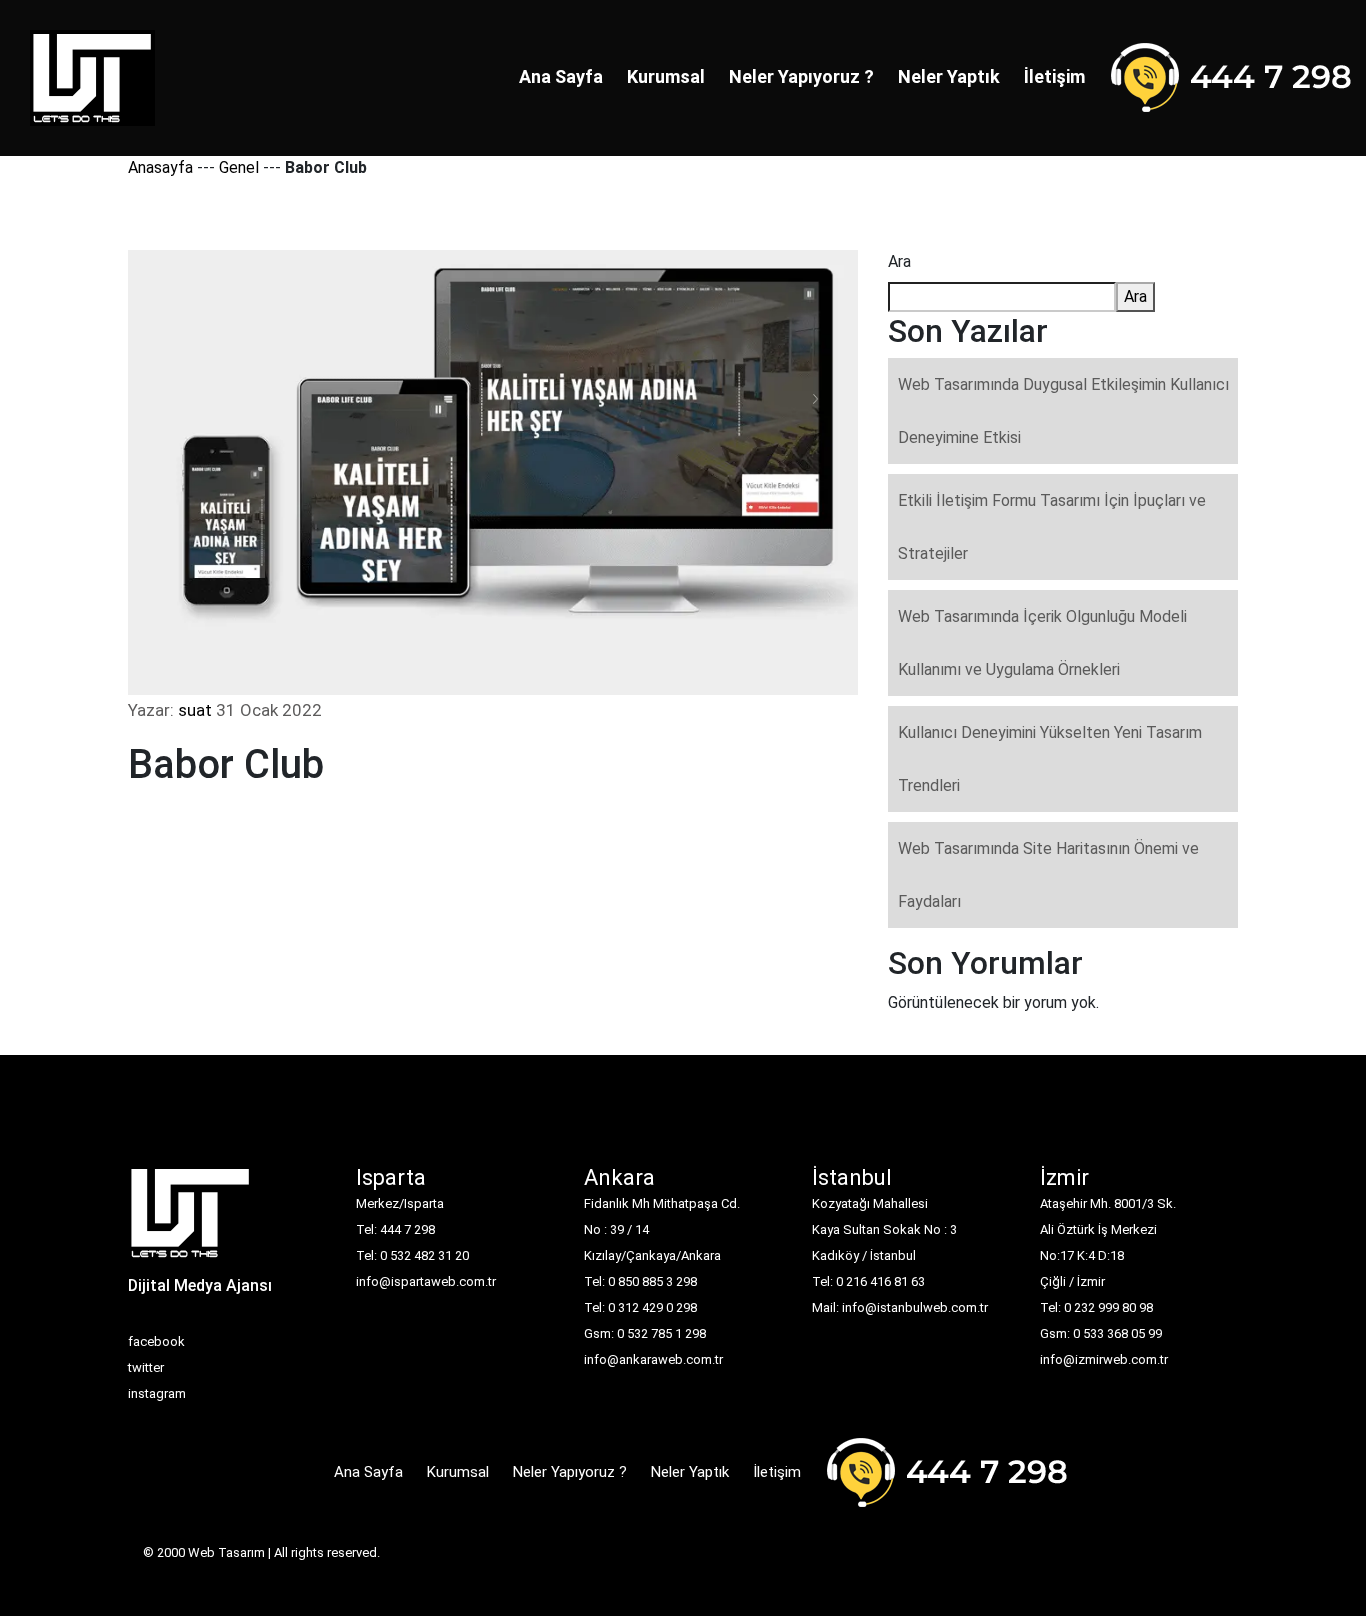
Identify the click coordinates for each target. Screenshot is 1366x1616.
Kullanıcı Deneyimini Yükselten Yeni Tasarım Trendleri (1050, 759)
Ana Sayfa (561, 76)
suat (195, 710)
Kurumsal (666, 76)
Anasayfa (160, 167)
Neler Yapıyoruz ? (801, 76)
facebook (156, 1341)
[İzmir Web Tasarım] (190, 1219)
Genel (239, 167)
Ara (899, 261)
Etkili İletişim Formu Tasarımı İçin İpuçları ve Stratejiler (1052, 527)
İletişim (1054, 76)
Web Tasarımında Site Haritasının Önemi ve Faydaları (1048, 875)
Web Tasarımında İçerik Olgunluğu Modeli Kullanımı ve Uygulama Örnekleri (1042, 643)
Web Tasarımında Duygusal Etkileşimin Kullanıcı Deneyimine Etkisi (1063, 411)
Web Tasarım (226, 1552)
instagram (157, 1393)
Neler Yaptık (949, 76)
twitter (146, 1367)
